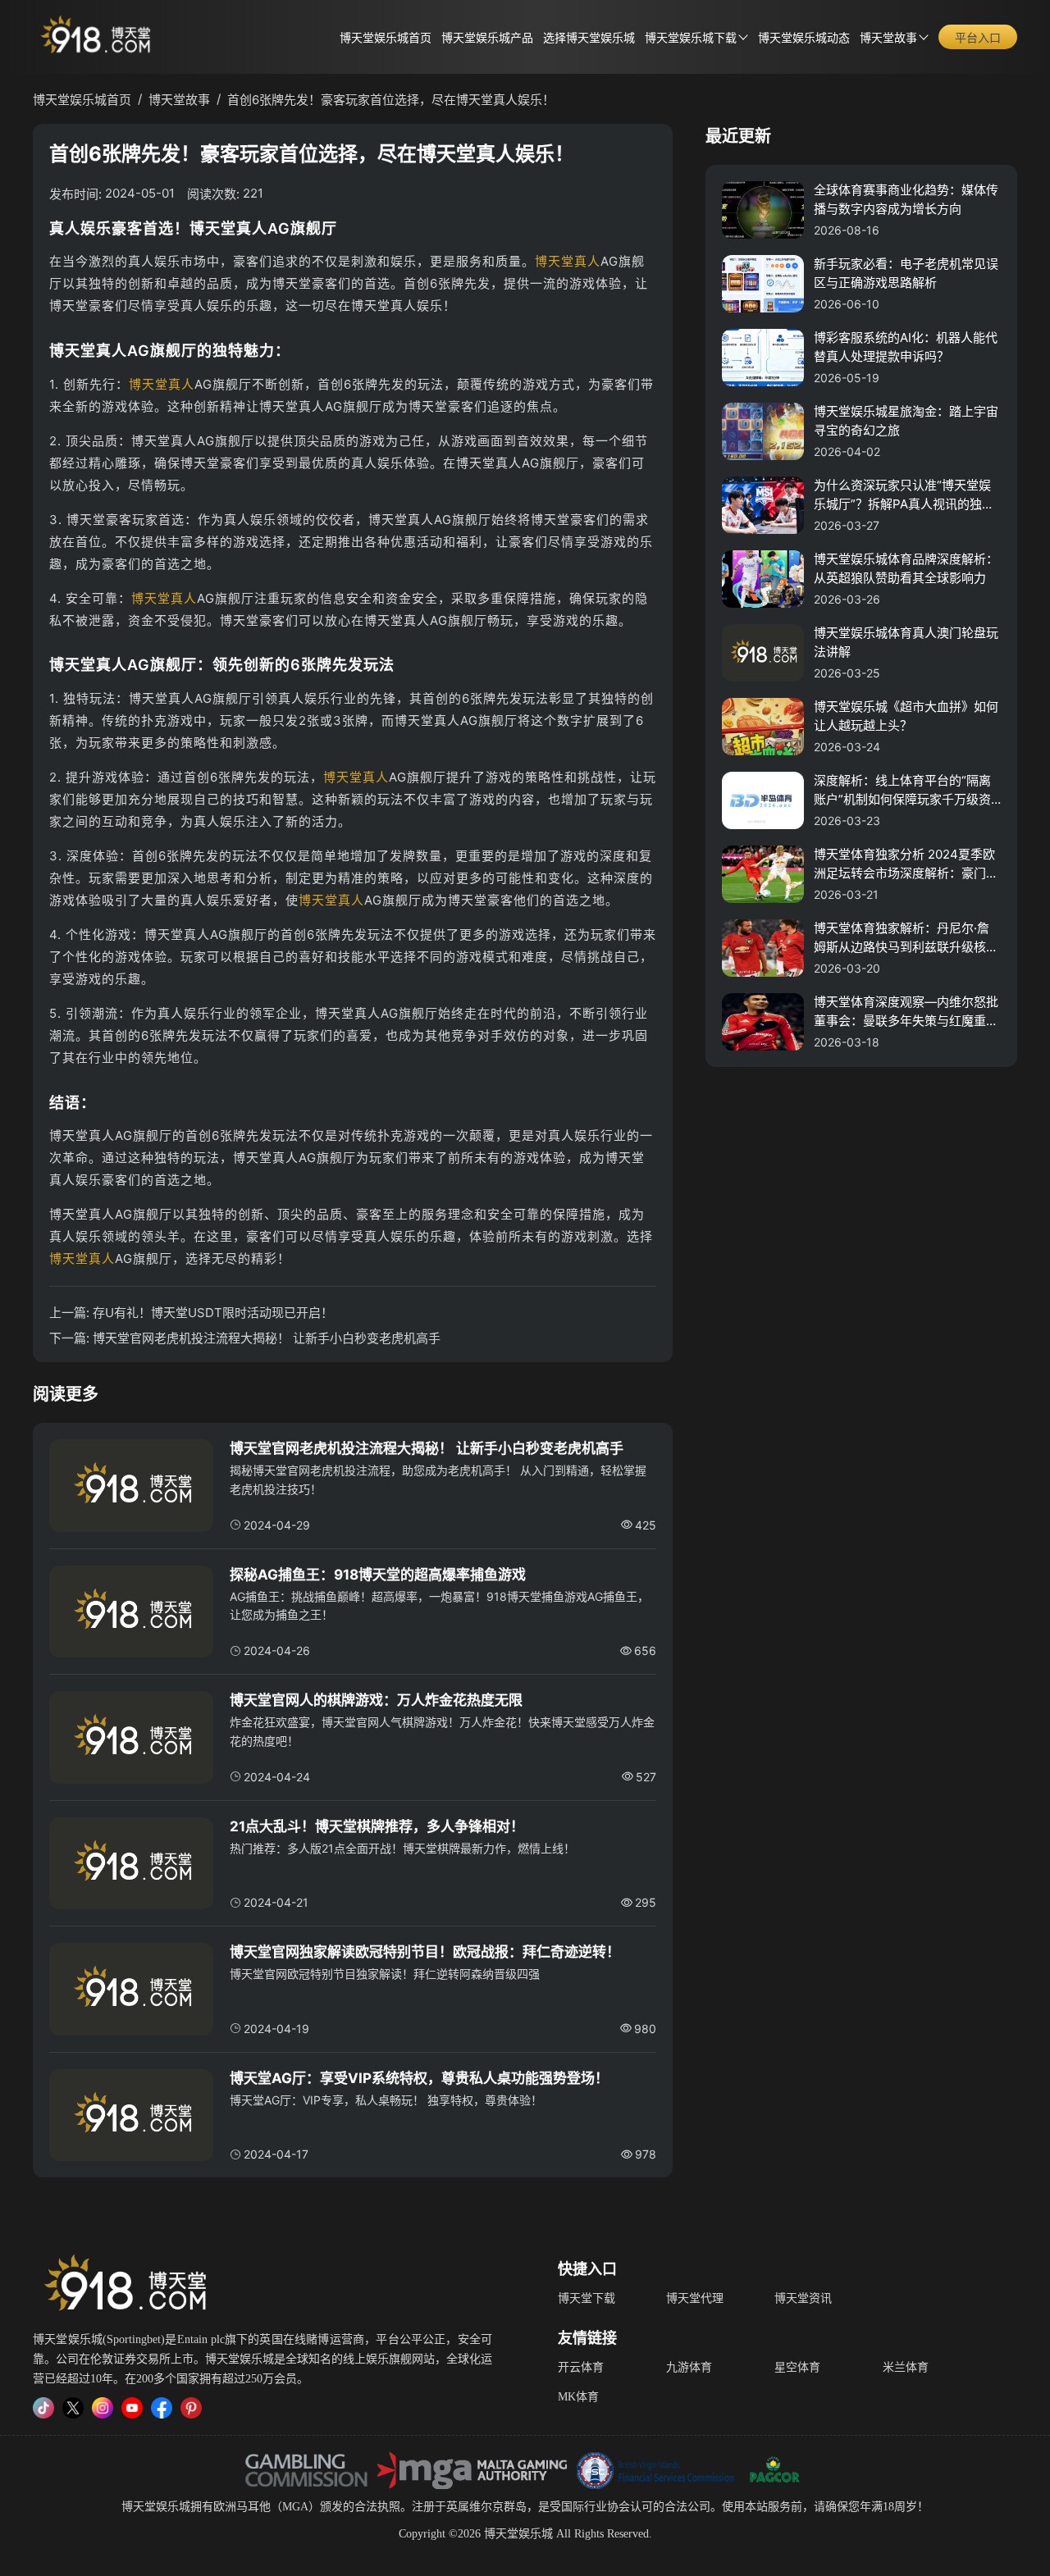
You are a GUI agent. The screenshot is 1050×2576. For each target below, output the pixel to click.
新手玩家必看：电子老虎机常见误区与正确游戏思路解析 (906, 273)
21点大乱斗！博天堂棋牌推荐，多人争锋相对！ (377, 1826)
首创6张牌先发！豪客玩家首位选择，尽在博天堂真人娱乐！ (391, 100)
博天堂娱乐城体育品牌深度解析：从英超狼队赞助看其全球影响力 (906, 568)
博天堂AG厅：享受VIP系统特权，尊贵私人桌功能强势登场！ (419, 2078)
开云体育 (581, 2367)
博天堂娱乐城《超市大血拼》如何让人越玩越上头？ (906, 716)
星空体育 (797, 2367)
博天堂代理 (695, 2298)
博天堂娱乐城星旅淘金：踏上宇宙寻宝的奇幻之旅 (906, 421)
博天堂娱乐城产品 (487, 38)
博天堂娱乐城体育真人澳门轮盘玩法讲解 (906, 642)
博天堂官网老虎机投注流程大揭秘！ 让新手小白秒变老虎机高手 (267, 1338)
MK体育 (578, 2397)
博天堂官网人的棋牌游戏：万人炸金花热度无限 (376, 1700)
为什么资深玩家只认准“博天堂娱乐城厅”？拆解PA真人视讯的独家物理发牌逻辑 (904, 495)
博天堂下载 (587, 2298)
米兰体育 (906, 2367)
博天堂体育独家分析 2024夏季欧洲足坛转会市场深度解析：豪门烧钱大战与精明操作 (906, 864)
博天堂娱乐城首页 (386, 38)
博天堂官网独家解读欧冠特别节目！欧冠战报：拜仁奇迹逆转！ (425, 1952)
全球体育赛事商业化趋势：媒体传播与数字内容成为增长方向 (906, 199)
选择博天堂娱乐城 (589, 38)
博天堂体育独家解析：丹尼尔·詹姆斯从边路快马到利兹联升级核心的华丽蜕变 (906, 938)
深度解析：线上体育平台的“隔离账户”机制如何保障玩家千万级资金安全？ (902, 791)
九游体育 (689, 2367)
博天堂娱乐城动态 (804, 38)
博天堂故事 (888, 38)
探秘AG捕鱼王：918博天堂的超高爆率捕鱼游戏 (378, 1575)
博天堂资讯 (803, 2298)
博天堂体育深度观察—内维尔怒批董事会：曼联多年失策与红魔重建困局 (906, 1012)
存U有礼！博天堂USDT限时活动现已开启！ (213, 1313)
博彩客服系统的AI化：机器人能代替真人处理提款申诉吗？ (906, 347)
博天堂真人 (568, 261)
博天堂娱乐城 (156, 2507)
